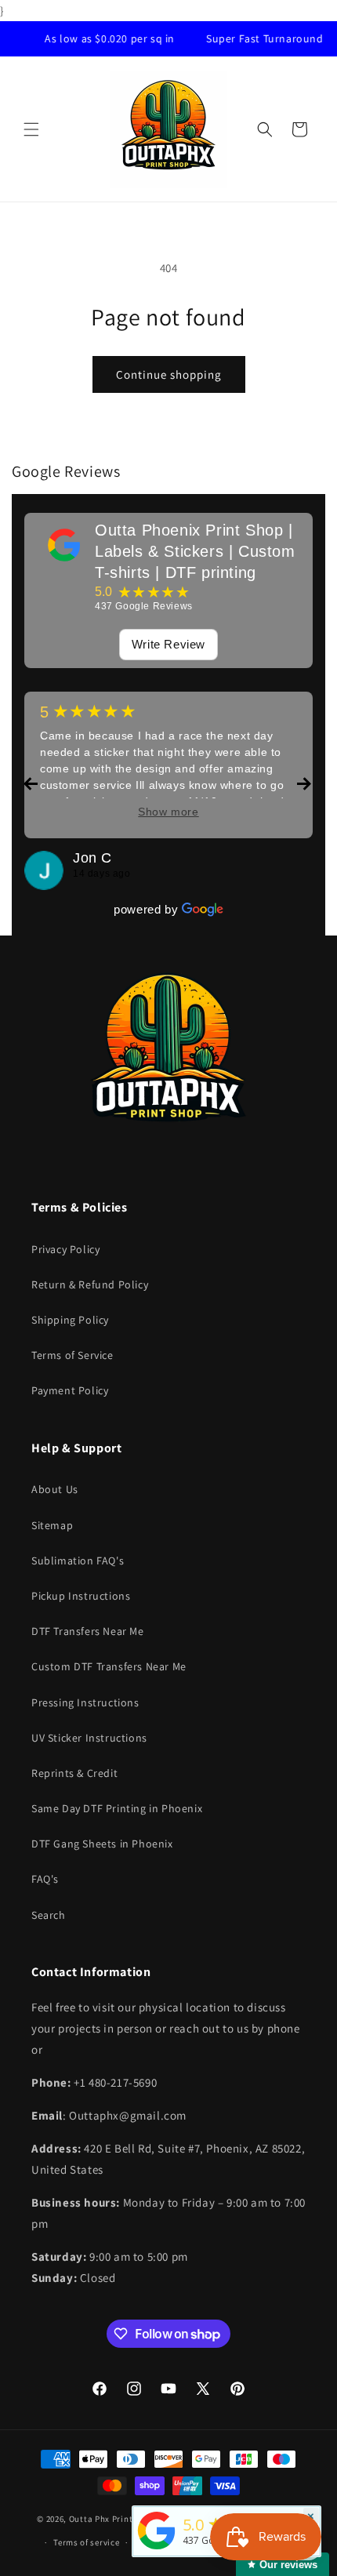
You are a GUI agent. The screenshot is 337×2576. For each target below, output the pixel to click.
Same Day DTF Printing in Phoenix (117, 1808)
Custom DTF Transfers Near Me (109, 1666)
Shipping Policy (70, 1320)
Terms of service (86, 2542)
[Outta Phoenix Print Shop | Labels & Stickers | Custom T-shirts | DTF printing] (64, 545)
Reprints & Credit (74, 1773)
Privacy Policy (65, 1249)
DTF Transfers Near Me (88, 1631)
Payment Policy (70, 1390)
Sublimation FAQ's (78, 1560)
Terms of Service (72, 1355)
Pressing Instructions (85, 1702)
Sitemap (52, 1525)
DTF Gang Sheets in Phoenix (102, 1844)
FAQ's (45, 1879)
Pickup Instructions (81, 1596)
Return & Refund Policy (90, 1284)
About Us (55, 1489)
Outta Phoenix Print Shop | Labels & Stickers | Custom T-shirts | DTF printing (195, 551)
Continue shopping (169, 374)
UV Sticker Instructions (89, 1738)
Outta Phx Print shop (112, 2518)
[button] (31, 129)
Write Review (168, 644)
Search (49, 1915)
